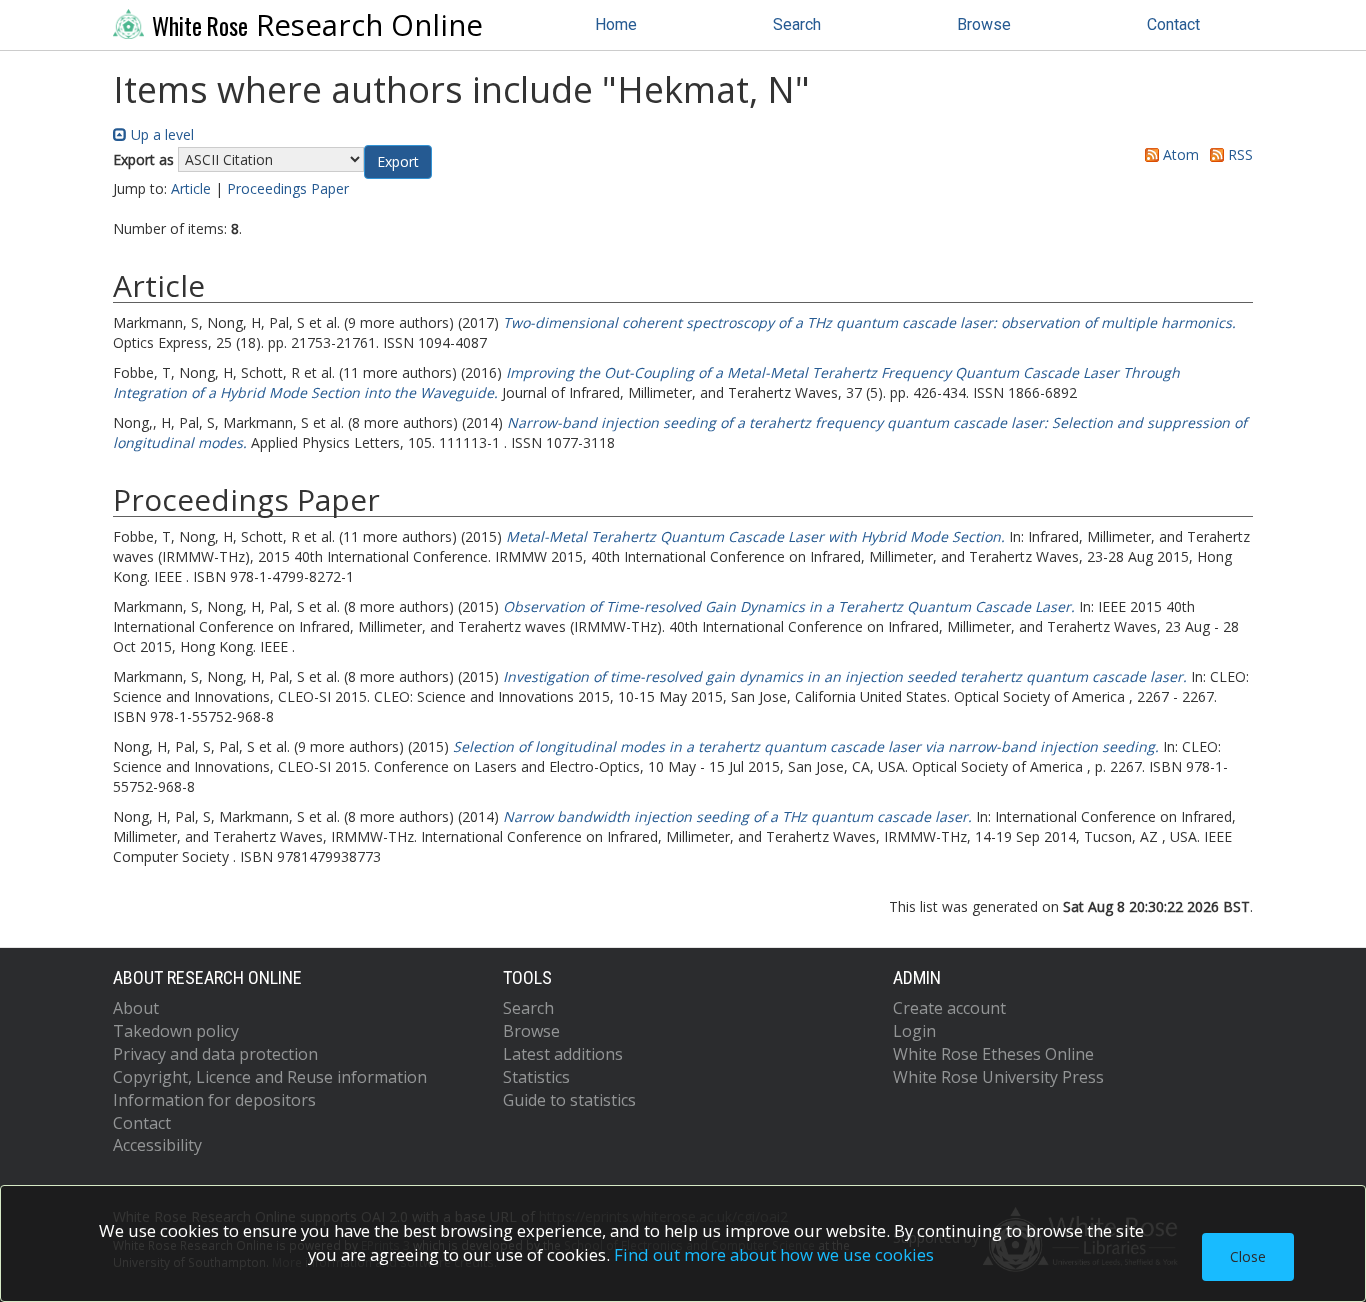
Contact (1173, 24)
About (136, 1008)
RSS (1238, 154)
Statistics (536, 1077)
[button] (398, 162)
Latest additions (563, 1054)
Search (797, 24)
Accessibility (157, 1145)
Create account (949, 1008)
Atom (1179, 154)
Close (1248, 1256)
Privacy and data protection (215, 1054)
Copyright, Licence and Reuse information (270, 1077)
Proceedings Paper (288, 188)
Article (191, 188)
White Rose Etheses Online (993, 1054)
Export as (143, 159)
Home (616, 24)
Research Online (317, 25)
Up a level (160, 134)
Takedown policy (176, 1031)
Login (914, 1031)
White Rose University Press (998, 1077)
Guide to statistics (569, 1100)
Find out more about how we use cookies (774, 1254)
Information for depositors (214, 1100)
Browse (984, 24)
